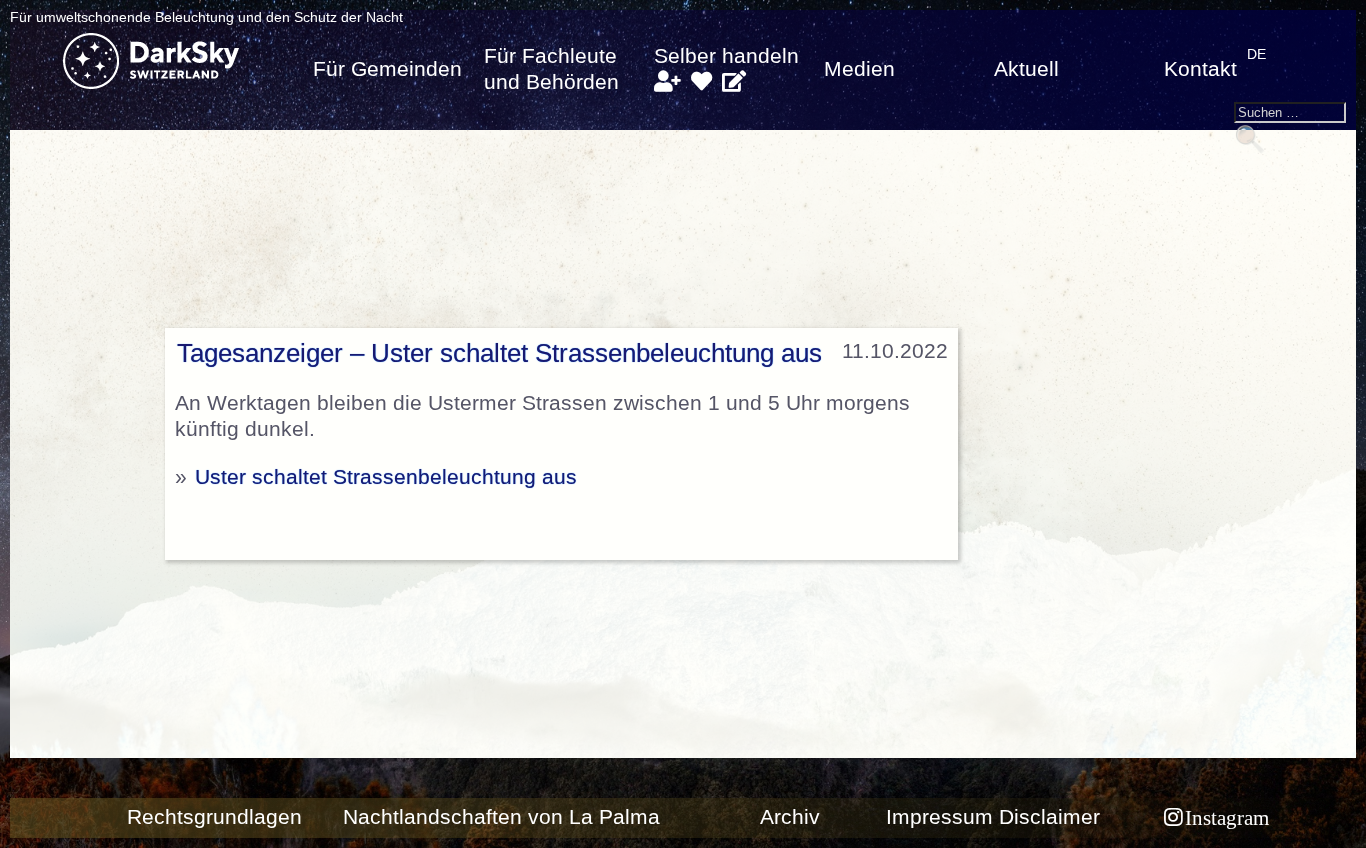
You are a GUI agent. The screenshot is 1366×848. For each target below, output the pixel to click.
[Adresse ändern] (734, 82)
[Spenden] (701, 82)
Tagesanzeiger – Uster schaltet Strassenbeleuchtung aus (499, 353)
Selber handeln (726, 56)
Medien (859, 69)
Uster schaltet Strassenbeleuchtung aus (386, 477)
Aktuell (1026, 69)
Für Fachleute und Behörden (551, 69)
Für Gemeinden (387, 69)
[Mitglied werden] (666, 82)
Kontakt (1200, 69)
